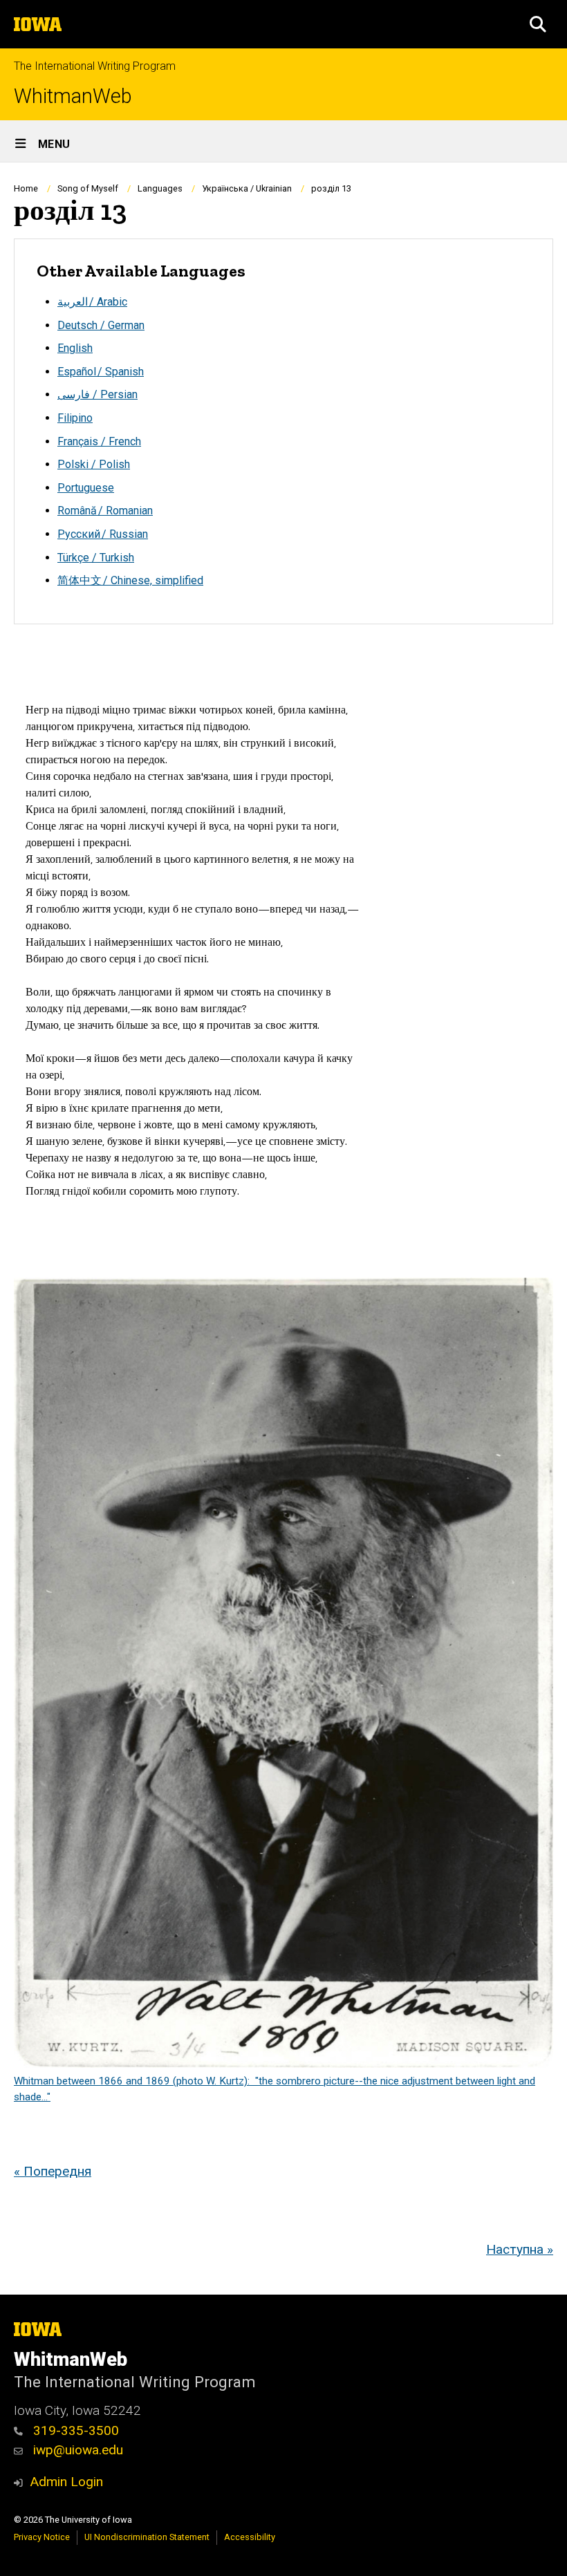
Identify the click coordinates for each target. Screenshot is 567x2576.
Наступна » (520, 2249)
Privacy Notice (42, 2537)
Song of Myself (88, 188)
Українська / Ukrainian (247, 188)
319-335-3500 (74, 2430)
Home (26, 188)
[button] (538, 24)
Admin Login (66, 2482)
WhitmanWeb (73, 96)
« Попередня (53, 2171)
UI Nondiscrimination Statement (147, 2537)
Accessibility (250, 2537)
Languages (160, 188)
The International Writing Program (95, 66)
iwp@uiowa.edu (76, 2450)
